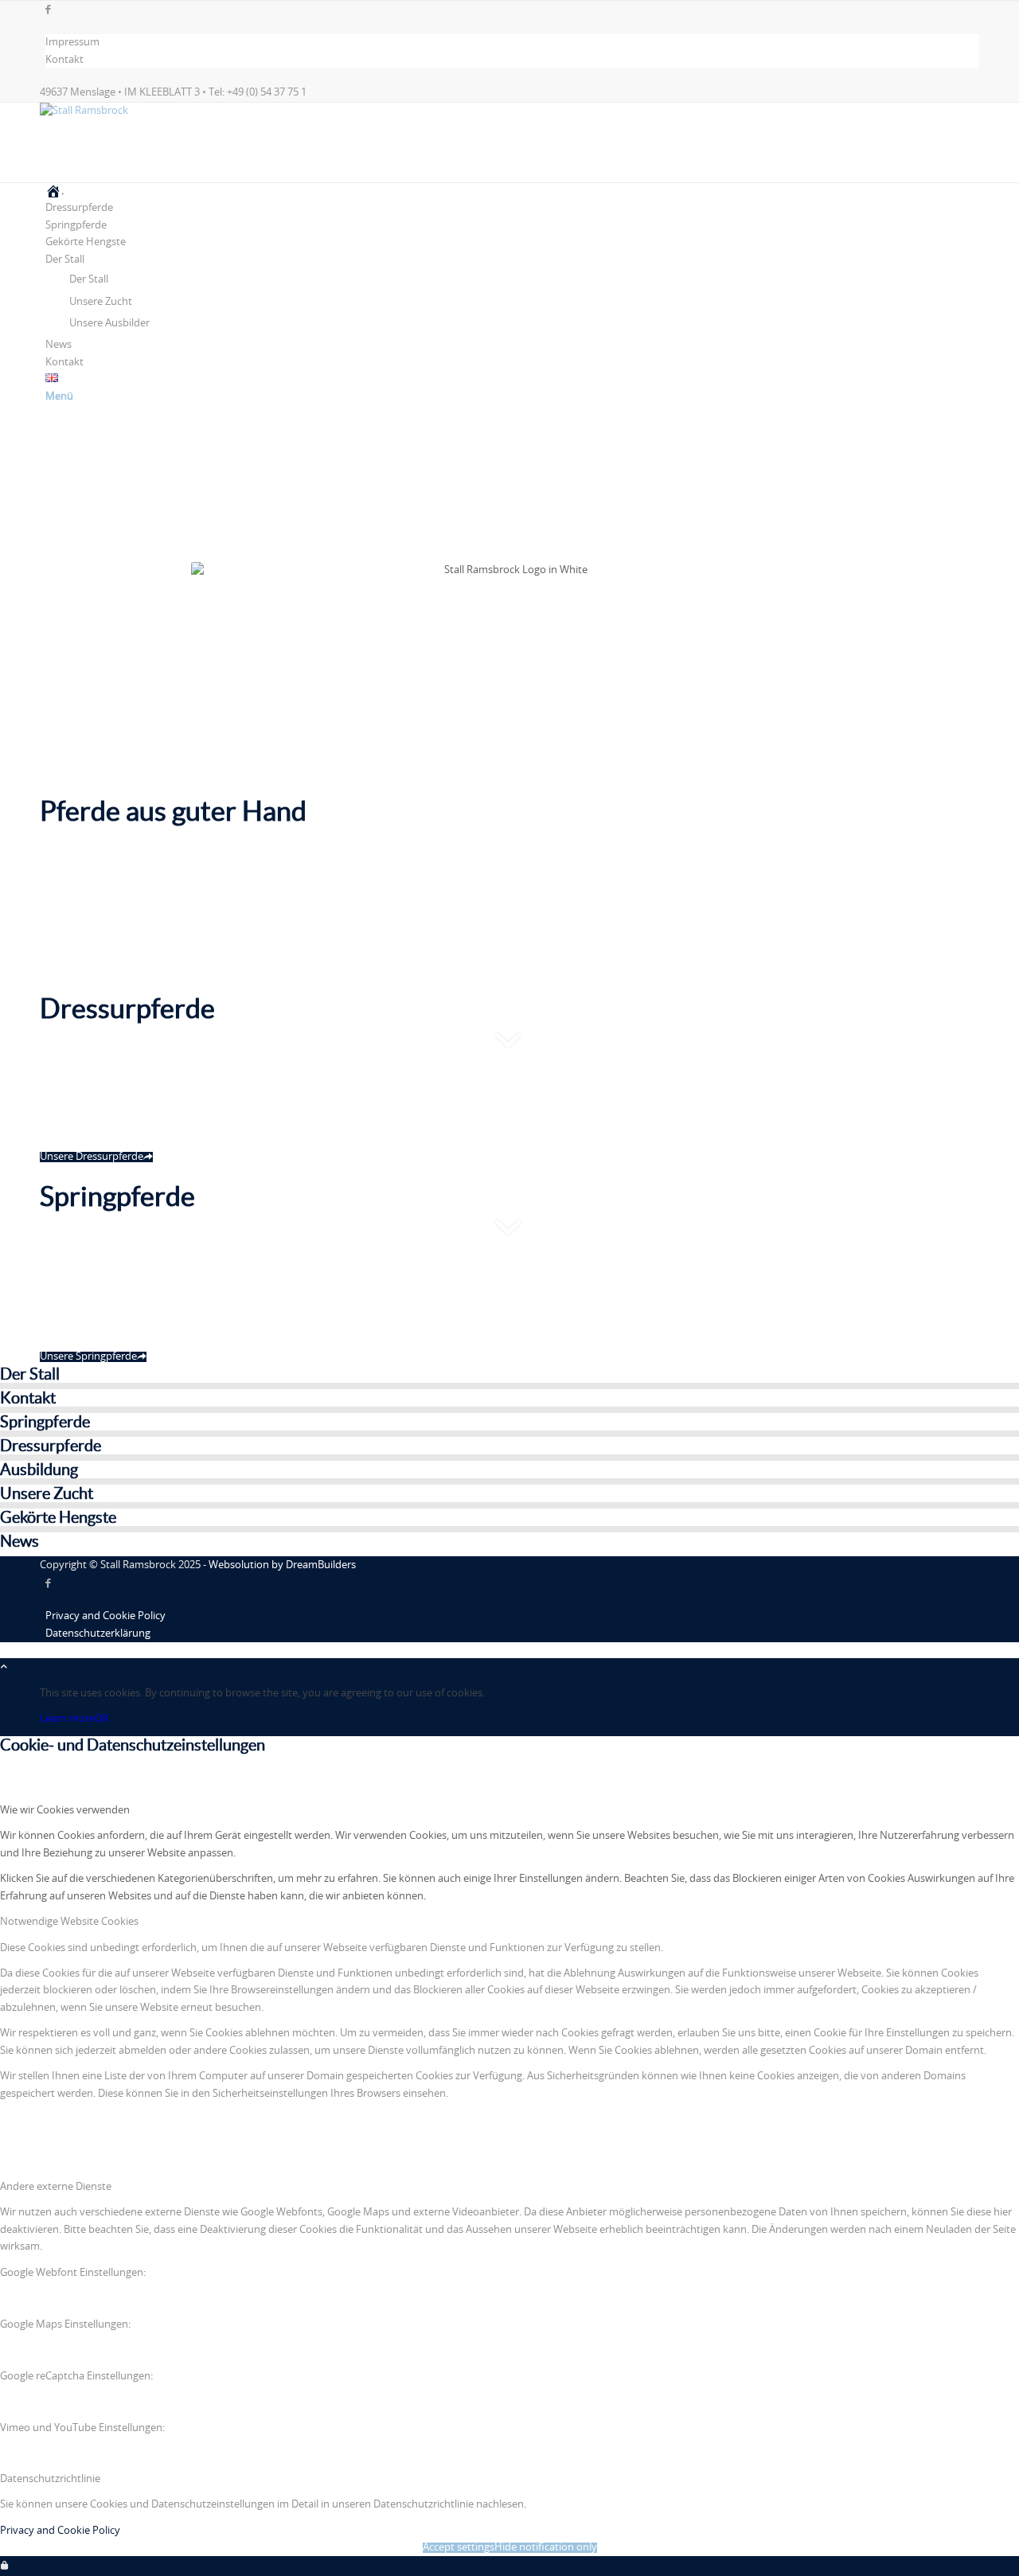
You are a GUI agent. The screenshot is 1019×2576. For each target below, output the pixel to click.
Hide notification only (546, 2548)
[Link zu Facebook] (48, 10)
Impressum (72, 43)
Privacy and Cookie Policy (60, 2531)
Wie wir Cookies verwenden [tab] (65, 1811)
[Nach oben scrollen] (4, 1667)
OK (102, 1719)
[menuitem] (512, 43)
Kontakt (64, 60)
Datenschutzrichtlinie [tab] (50, 2479)
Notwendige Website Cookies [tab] (69, 1922)
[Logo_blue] (159, 111)
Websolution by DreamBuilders (282, 1565)
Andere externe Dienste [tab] (56, 2187)
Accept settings (459, 2548)
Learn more (67, 1719)
